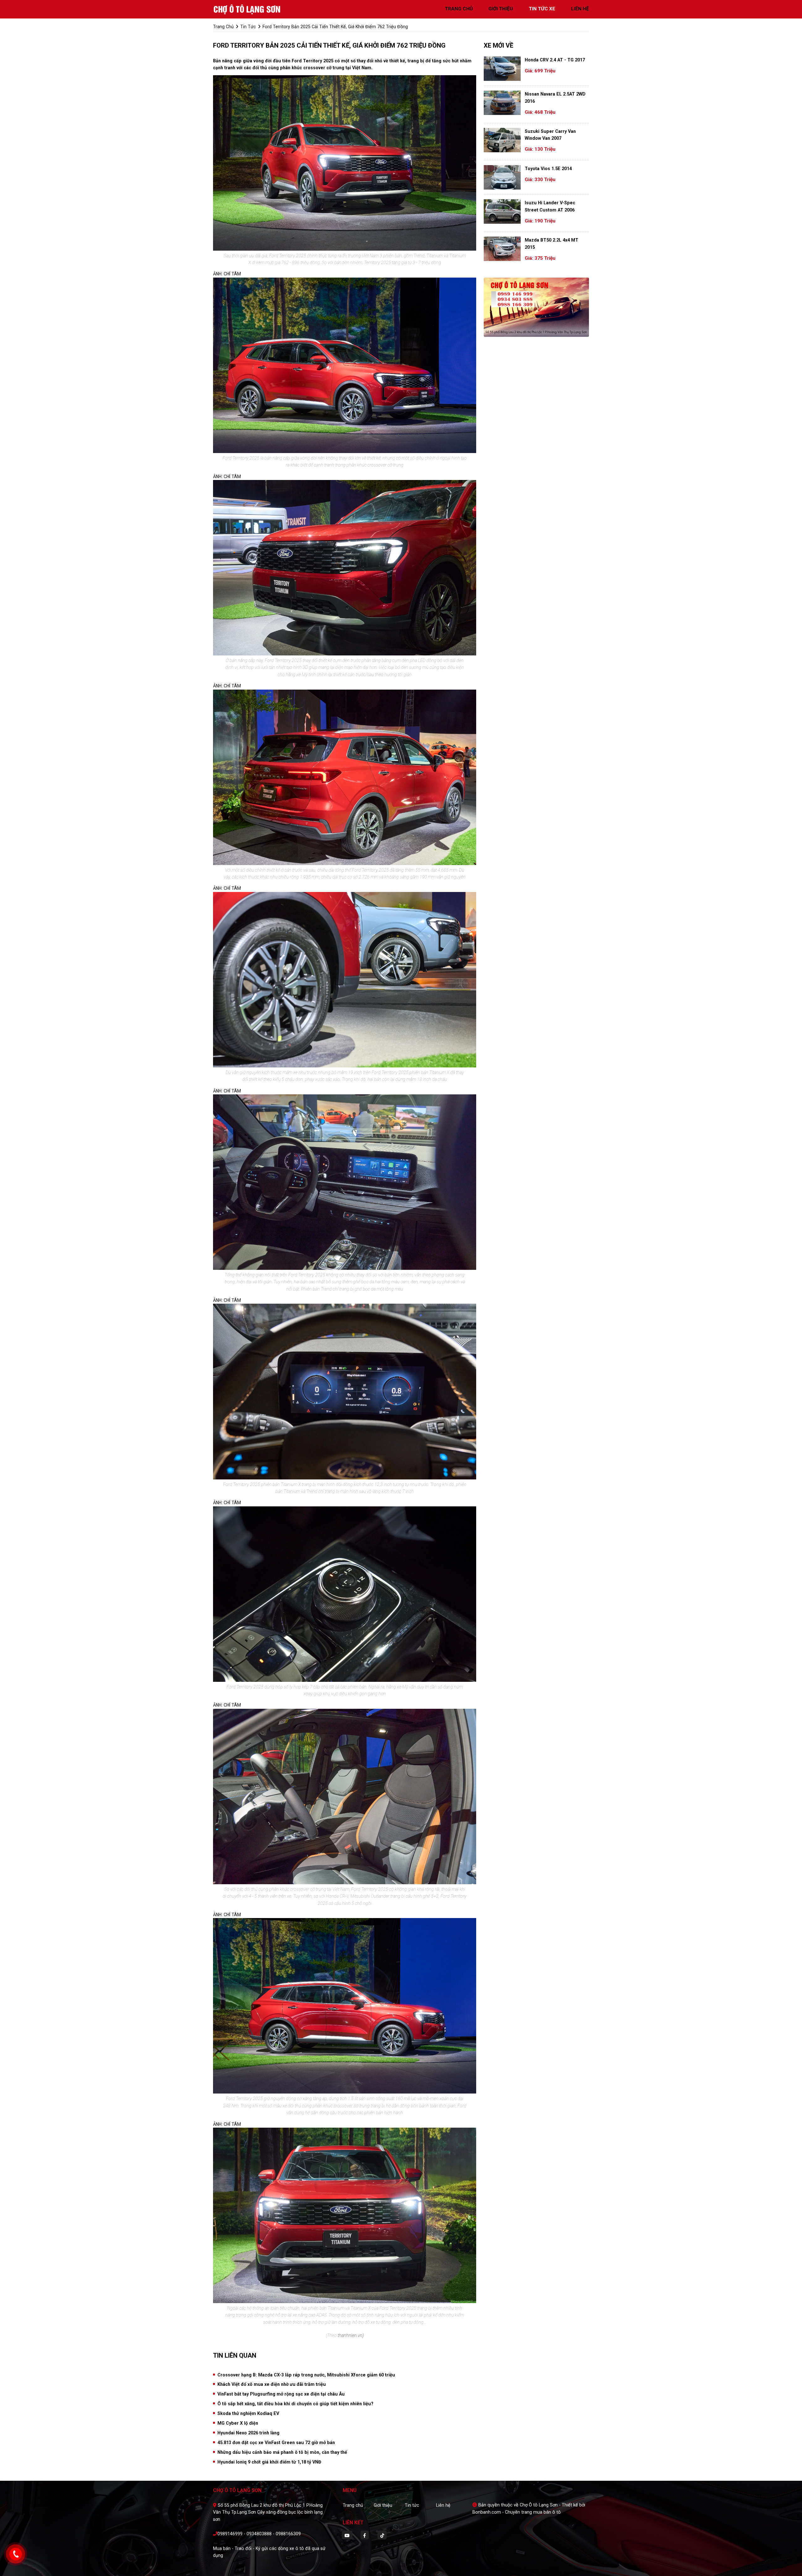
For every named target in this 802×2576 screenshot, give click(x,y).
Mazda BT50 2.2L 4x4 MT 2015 (552, 243)
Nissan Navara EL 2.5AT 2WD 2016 (555, 97)
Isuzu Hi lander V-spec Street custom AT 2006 (550, 206)
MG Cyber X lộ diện (238, 2423)
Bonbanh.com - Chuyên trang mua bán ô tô (517, 2512)
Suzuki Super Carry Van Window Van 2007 (550, 135)
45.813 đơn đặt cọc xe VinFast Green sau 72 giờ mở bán (276, 2443)
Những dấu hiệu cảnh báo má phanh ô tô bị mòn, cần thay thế (282, 2452)
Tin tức (412, 2505)
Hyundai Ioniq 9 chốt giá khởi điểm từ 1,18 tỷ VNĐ (269, 2462)
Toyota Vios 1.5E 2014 (548, 169)
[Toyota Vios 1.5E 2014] (502, 177)
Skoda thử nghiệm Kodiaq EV (248, 2413)
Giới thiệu (383, 2505)
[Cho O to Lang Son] (247, 9)
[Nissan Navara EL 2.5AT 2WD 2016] (502, 103)
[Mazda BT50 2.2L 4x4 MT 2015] (502, 249)
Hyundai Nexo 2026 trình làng (248, 2433)
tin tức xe (542, 9)
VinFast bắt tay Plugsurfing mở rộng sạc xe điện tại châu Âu (281, 2394)
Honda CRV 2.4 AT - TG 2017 (555, 60)
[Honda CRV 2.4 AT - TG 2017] (502, 69)
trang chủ (459, 9)
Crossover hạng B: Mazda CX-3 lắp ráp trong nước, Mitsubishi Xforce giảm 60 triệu (306, 2375)
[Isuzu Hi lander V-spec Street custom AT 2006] (502, 211)
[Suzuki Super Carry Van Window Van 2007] (502, 140)
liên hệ (580, 9)
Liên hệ (443, 2505)
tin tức (248, 27)
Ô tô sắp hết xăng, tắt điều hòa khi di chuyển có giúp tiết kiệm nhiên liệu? (295, 2404)
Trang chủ (353, 2505)
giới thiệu (501, 9)
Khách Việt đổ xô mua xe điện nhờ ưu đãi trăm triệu (272, 2384)
